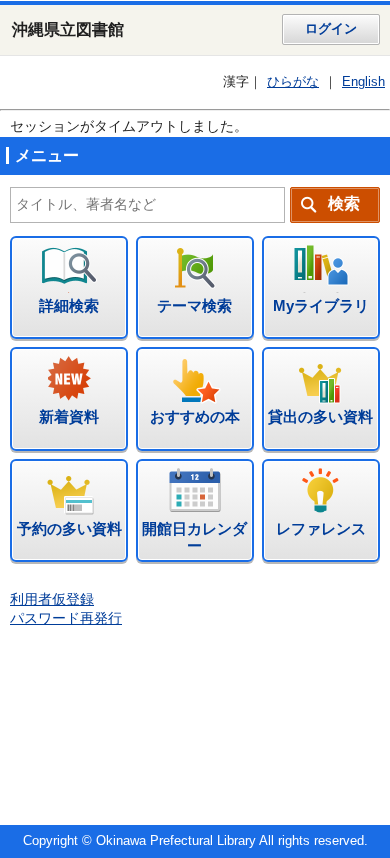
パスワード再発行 (66, 618)
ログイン (331, 29)
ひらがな (293, 82)
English (363, 82)
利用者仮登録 (52, 599)
